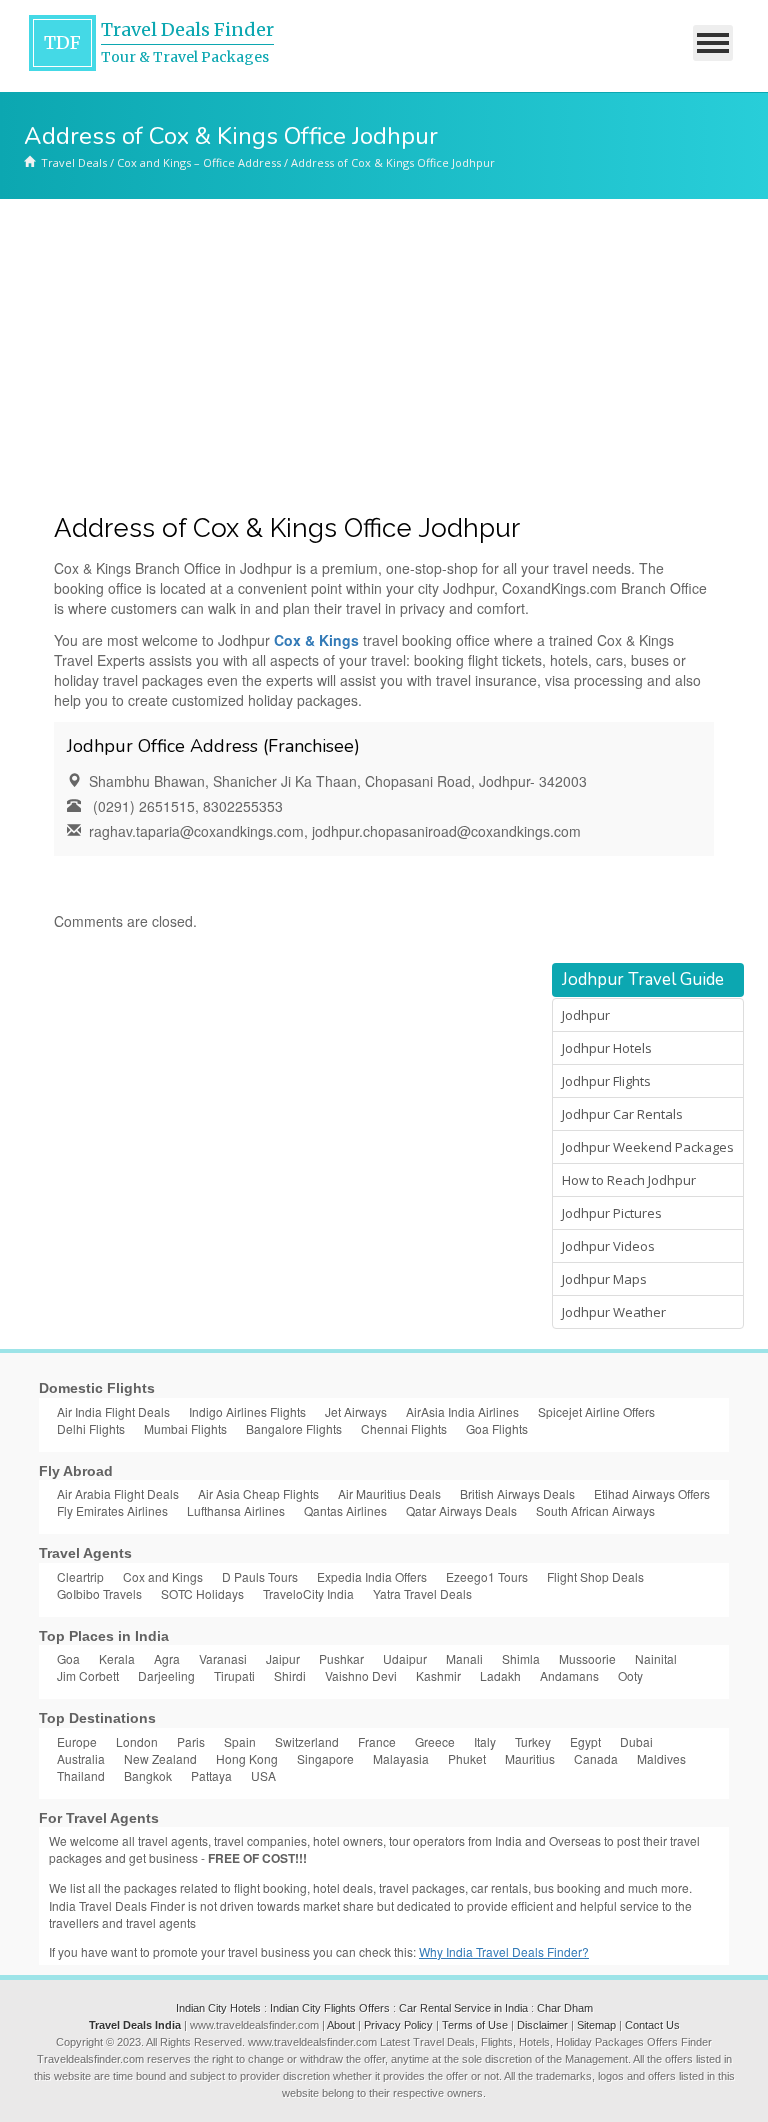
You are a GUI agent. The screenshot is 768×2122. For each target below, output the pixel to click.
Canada (596, 1758)
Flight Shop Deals (595, 1576)
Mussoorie (587, 1658)
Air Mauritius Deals (389, 1493)
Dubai (636, 1741)
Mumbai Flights (185, 1428)
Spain (240, 1741)
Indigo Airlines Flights (247, 1411)
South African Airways (595, 1510)
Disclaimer (542, 2025)
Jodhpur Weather (614, 1312)
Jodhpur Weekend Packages (648, 1147)
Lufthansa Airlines (236, 1510)
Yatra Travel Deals (422, 1593)
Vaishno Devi (361, 1675)
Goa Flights (497, 1428)
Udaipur (405, 1658)
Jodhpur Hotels (607, 1048)
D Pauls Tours (260, 1576)
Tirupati (234, 1675)
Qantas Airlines (345, 1510)
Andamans (569, 1675)
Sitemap (596, 2025)
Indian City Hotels (218, 2008)
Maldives (661, 1758)
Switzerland (307, 1741)
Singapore (325, 1758)
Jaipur (283, 1658)
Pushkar (341, 1658)
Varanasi (223, 1658)
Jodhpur (586, 1015)
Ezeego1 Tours (487, 1576)
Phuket (467, 1758)
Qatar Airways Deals (461, 1510)
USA (263, 1775)
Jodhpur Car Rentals (622, 1114)
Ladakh (500, 1675)
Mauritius (530, 1758)
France (377, 1741)
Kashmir (438, 1675)
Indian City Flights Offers (330, 2008)
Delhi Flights (91, 1428)
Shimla (521, 1658)
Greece (435, 1741)
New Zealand (160, 1758)
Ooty (630, 1675)
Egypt (585, 1741)
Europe (77, 1741)
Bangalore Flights (294, 1428)
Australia (81, 1758)
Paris (191, 1741)
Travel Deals (74, 162)
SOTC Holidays (202, 1593)
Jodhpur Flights (606, 1081)
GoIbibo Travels (99, 1593)
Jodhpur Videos (608, 1246)
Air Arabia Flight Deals (118, 1493)
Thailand (81, 1775)
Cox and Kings (163, 1576)
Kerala (117, 1658)
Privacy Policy (398, 2025)
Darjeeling (166, 1675)
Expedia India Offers (372, 1576)
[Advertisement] (384, 349)
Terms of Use (475, 2025)
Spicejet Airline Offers (596, 1411)
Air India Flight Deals (113, 1411)
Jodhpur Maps (604, 1279)
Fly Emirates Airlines (112, 1510)
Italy (485, 1741)
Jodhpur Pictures (612, 1213)
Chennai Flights (404, 1428)
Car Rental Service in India (463, 2008)
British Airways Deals (517, 1493)
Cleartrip (80, 1576)
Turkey (533, 1741)
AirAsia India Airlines (462, 1411)
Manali (464, 1658)
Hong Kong (247, 1758)
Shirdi (290, 1675)
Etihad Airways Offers (652, 1493)
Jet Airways (356, 1411)
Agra (167, 1658)
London (137, 1741)
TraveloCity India (308, 1593)
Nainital (656, 1658)
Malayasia (401, 1758)
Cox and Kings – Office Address (199, 162)
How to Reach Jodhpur (629, 1180)
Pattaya (211, 1775)
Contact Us (652, 2025)
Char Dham (565, 2008)
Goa (68, 1658)
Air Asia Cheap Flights (258, 1493)
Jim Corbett (88, 1675)
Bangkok (148, 1775)
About (341, 2025)
